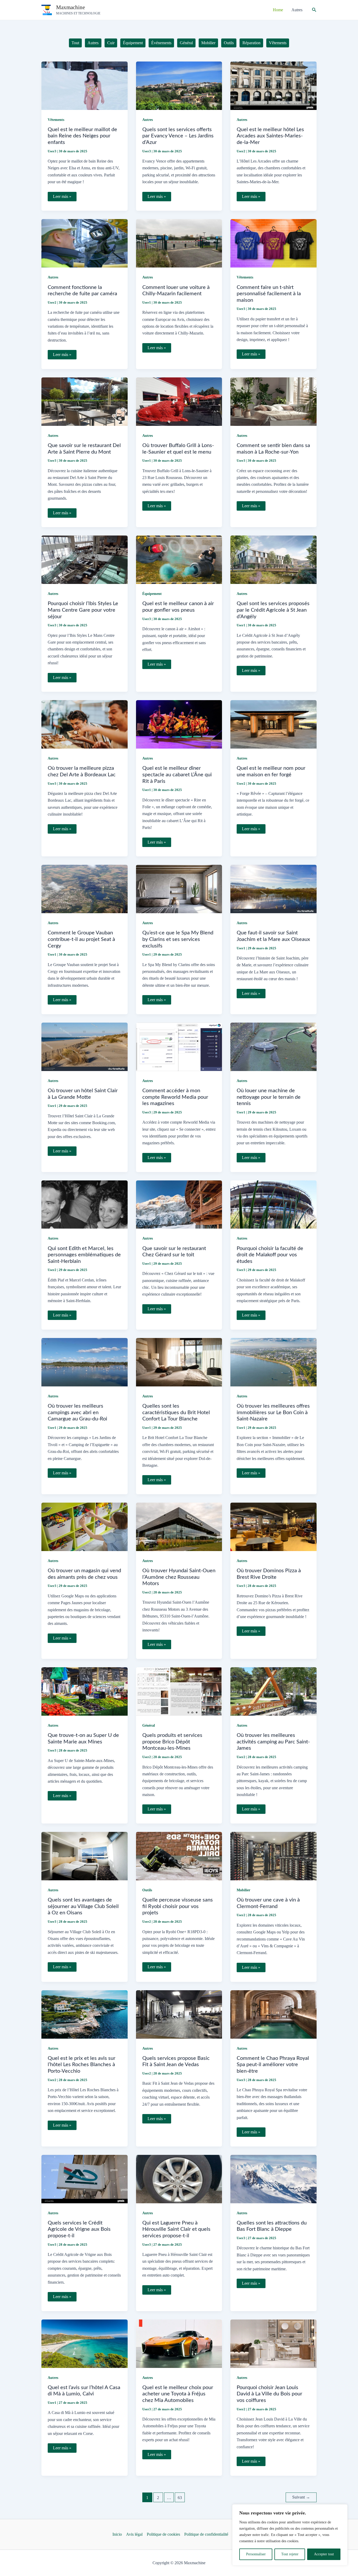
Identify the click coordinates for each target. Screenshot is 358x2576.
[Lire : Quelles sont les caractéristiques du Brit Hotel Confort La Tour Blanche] (179, 1362)
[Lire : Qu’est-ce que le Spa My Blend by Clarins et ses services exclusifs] (179, 888)
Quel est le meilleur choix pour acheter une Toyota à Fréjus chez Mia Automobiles (178, 2394)
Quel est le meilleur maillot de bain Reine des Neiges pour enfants (82, 136)
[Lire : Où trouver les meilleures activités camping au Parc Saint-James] (273, 1691)
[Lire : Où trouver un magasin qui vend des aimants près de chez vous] (85, 1526)
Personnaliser (256, 2554)
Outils (147, 1890)
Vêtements (56, 120)
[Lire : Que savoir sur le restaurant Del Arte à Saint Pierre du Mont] (85, 401)
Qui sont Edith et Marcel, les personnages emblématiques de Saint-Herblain (84, 1255)
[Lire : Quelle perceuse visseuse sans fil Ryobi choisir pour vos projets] (179, 1856)
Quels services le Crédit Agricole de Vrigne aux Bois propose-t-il (79, 2229)
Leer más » (62, 198)
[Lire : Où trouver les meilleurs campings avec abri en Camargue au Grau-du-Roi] (85, 1362)
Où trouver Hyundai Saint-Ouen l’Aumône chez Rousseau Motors (179, 1577)
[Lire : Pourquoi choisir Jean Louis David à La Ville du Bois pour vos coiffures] (273, 2343)
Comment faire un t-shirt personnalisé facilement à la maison (269, 294)
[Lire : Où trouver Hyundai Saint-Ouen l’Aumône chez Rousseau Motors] (179, 1526)
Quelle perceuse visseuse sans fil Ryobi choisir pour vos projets (178, 1906)
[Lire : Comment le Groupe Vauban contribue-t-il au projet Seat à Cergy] (85, 888)
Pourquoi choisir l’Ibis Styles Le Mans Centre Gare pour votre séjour (83, 610)
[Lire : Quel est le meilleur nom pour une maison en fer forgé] (273, 724)
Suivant (301, 2497)
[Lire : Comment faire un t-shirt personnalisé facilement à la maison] (273, 243)
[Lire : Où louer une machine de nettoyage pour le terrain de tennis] (273, 1046)
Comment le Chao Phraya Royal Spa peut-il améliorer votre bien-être (273, 2065)
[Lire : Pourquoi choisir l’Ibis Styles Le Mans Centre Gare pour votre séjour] (85, 559)
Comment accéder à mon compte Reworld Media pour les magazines (175, 1097)
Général (149, 1725)
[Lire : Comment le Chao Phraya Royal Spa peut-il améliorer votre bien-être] (273, 2014)
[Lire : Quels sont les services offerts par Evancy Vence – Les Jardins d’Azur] (179, 85)
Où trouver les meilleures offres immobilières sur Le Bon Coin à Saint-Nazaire (273, 1412)
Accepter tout (324, 2554)
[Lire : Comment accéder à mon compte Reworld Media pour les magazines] (179, 1046)
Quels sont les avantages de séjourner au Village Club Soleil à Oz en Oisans (83, 1906)
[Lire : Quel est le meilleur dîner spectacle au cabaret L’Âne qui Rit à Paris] (179, 724)
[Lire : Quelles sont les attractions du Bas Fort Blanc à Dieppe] (273, 2179)
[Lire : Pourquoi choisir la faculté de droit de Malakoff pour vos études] (273, 1204)
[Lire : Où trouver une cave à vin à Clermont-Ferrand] (273, 1856)
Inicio (117, 2534)
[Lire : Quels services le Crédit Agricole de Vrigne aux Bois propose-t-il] (85, 2179)
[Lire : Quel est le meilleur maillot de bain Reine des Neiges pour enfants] (85, 85)
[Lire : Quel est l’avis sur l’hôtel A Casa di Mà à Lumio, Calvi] (85, 2343)
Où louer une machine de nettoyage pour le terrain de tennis (269, 1097)
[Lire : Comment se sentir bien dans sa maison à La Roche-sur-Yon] (273, 401)
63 (180, 2498)
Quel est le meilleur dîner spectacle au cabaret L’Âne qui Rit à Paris (177, 775)
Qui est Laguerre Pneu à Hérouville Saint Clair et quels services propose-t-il (176, 2229)
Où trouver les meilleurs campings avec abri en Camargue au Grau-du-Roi (77, 1412)
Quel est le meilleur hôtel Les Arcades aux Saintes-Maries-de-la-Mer (270, 136)
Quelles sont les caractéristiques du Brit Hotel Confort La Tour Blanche (176, 1412)
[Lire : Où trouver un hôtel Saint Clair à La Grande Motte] (85, 1046)
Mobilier (243, 1890)
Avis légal (134, 2534)
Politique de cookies (163, 2534)
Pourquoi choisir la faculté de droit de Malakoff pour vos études (270, 1255)
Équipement (152, 594)
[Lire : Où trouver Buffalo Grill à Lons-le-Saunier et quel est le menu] (179, 401)
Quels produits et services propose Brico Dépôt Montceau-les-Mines (172, 1742)
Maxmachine (70, 7)
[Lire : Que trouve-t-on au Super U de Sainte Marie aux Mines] (85, 1691)
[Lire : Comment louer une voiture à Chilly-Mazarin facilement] (179, 243)
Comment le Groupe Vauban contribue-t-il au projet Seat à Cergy (81, 939)
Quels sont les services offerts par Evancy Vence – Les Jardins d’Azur (178, 136)
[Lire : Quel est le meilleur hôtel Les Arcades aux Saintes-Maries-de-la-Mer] (273, 85)
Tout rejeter (290, 2554)
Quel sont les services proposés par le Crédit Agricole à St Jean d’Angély (273, 610)
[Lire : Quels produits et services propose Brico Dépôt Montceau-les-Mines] (179, 1691)
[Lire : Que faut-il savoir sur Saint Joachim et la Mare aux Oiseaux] (273, 888)
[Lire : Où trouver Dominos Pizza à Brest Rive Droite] (273, 1526)
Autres (148, 120)
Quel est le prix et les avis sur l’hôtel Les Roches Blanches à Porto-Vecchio (82, 2065)
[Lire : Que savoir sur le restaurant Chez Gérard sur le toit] (179, 1204)
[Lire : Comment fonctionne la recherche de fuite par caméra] (85, 243)
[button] (314, 10)
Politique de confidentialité (206, 2534)
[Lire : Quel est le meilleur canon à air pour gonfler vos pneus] (179, 559)
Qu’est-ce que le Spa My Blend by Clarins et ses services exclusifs (178, 939)
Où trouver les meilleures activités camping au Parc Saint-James (273, 1742)
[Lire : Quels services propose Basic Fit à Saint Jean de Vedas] (179, 2014)
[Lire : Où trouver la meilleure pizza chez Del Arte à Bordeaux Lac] (85, 724)
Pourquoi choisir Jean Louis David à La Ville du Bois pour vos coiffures (269, 2394)
